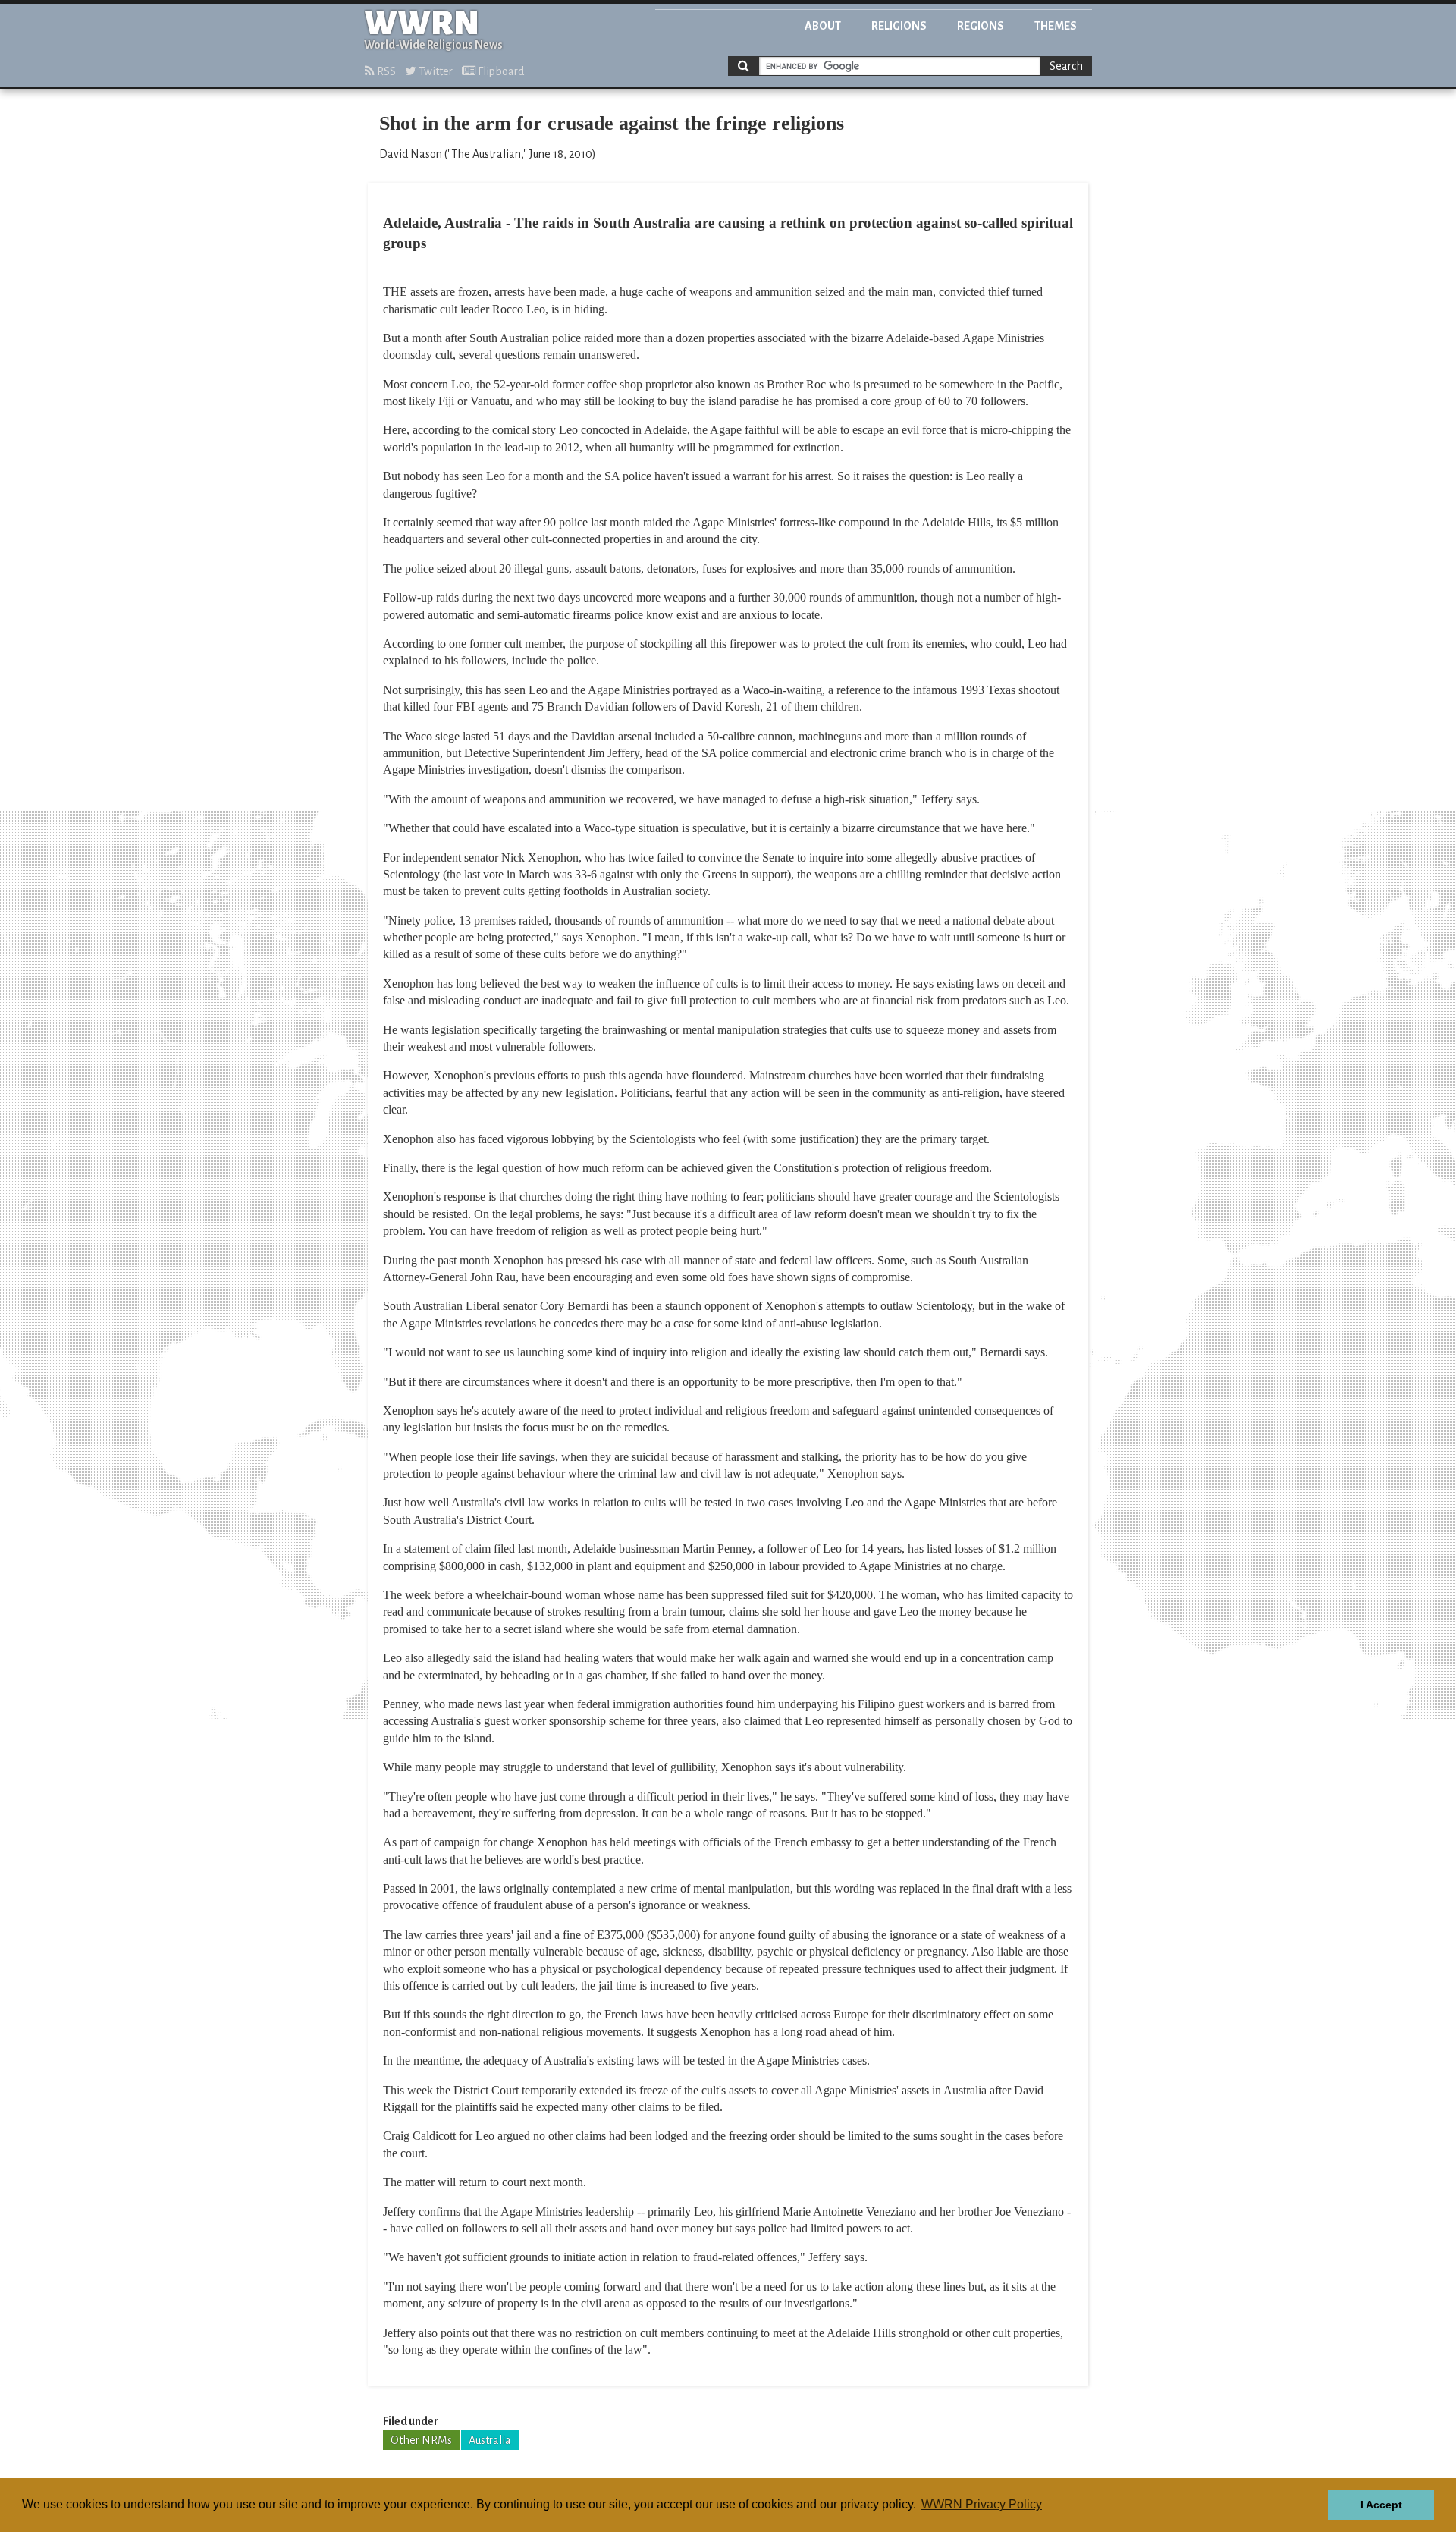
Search (1066, 66)
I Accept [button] (1381, 2505)
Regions (981, 26)
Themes (1056, 26)
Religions (899, 26)
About (823, 26)
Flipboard (500, 71)
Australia (490, 2440)
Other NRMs (421, 2440)
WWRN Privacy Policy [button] (982, 2504)
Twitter (435, 71)
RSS (385, 71)
